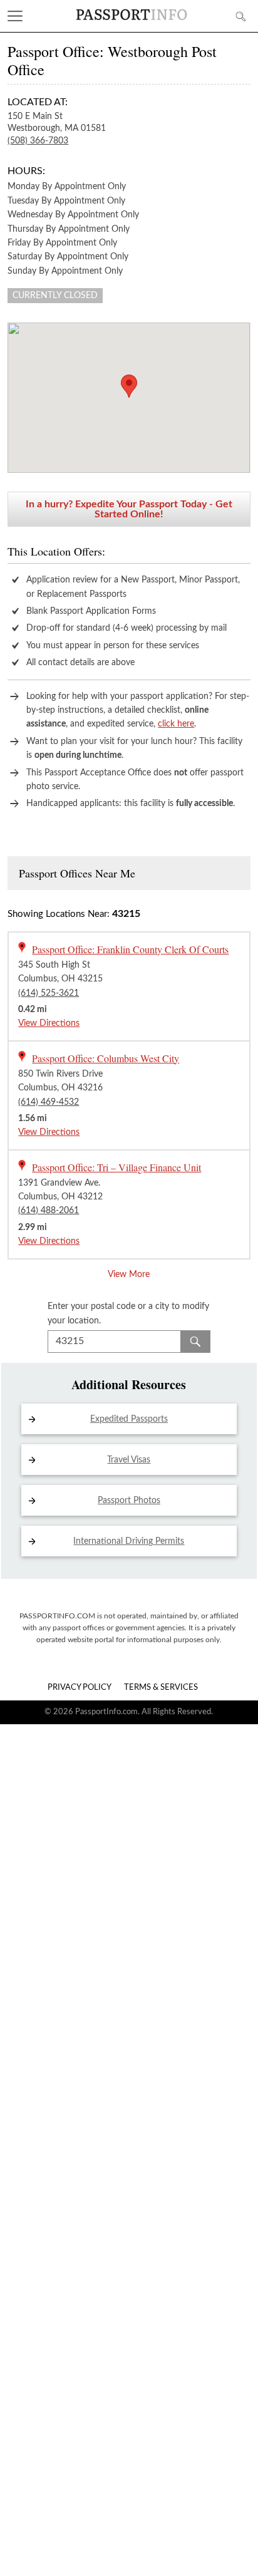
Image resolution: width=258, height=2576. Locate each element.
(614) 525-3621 (49, 993)
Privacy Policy (80, 1688)
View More (129, 1275)
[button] (129, 386)
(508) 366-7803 (38, 141)
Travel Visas (129, 1460)
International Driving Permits (129, 1541)
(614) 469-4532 (49, 1102)
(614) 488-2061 (49, 1211)
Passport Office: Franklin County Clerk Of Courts (130, 949)
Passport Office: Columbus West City (106, 1058)
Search (195, 1342)
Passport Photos (129, 1501)
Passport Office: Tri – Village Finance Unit (116, 1167)
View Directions (49, 1023)
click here (176, 724)
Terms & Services (161, 1688)
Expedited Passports (129, 1419)
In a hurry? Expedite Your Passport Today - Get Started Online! (129, 509)
